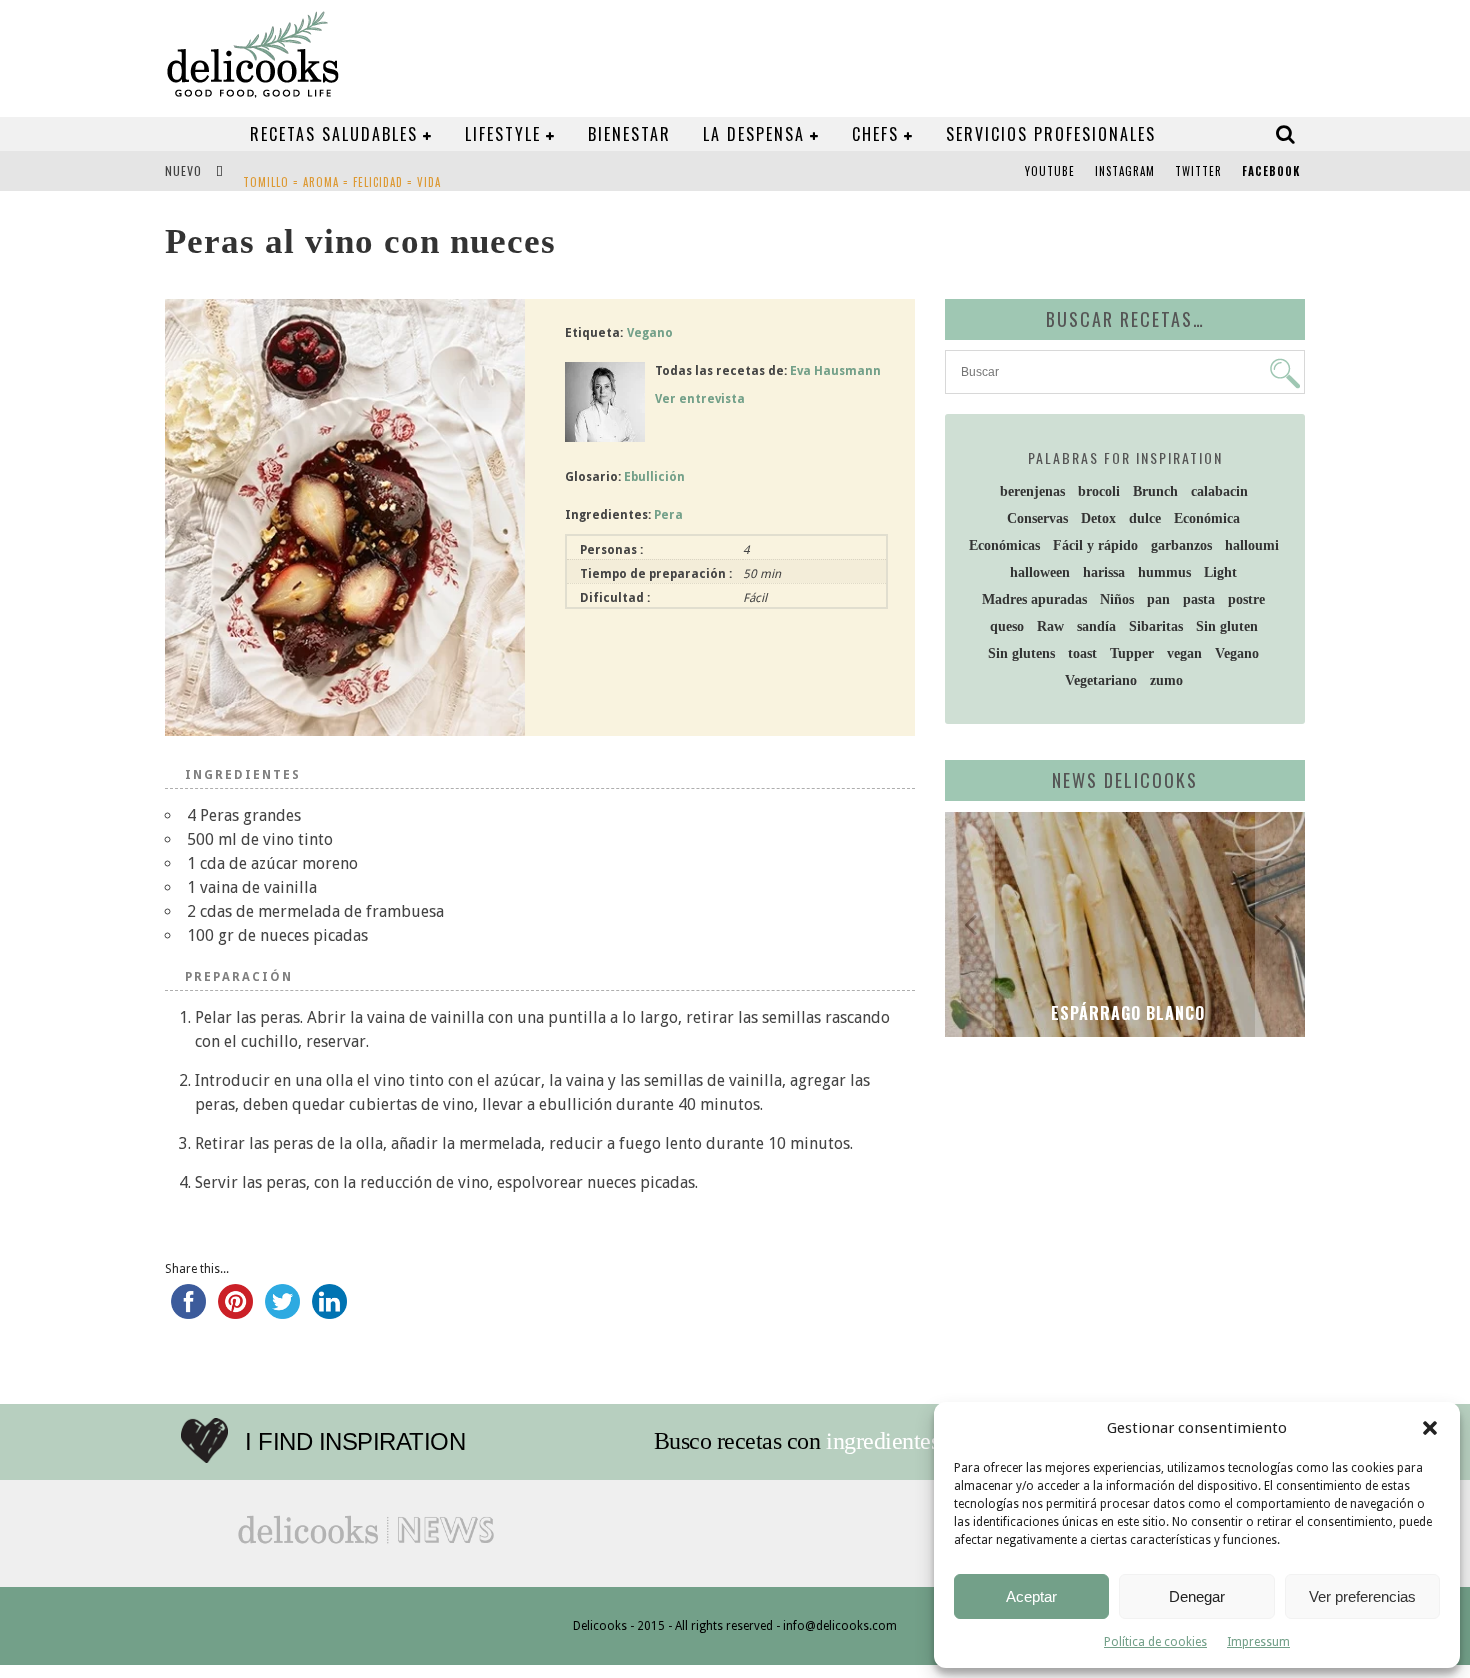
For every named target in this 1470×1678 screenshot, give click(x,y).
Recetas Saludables (334, 134)
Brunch (1155, 491)
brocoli (1099, 491)
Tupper (1132, 653)
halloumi (1252, 545)
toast (1082, 653)
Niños (1117, 599)
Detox (1098, 518)
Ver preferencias (1362, 1596)
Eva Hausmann (835, 371)
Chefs (875, 134)
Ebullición (654, 477)
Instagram (1125, 171)
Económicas (1004, 545)
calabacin (1219, 491)
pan (1158, 599)
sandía (1096, 626)
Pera (668, 515)
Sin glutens (1021, 653)
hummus (1164, 572)
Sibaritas (1156, 626)
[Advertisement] (1120, 1207)
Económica (1207, 518)
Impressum (1258, 1642)
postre (1246, 599)
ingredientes (882, 1441)
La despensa (754, 134)
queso (1007, 626)
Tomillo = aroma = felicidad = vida (342, 173)
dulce (1145, 518)
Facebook (1271, 171)
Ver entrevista (700, 399)
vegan (1184, 653)
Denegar (1197, 1596)
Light (1220, 572)
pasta (1199, 599)
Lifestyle (503, 134)
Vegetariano (1101, 680)
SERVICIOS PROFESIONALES (1051, 134)
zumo (1166, 680)
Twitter (1198, 171)
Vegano (650, 333)
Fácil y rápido (1095, 545)
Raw (1050, 626)
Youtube (1050, 171)
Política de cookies (1155, 1642)
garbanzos (1181, 545)
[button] (1430, 1428)
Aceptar (1031, 1596)
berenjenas (1032, 491)
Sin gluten (1227, 626)
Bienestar (629, 134)
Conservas (1037, 518)
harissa (1104, 572)
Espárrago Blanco (1125, 1013)
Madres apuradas (1034, 599)
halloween (1040, 572)
